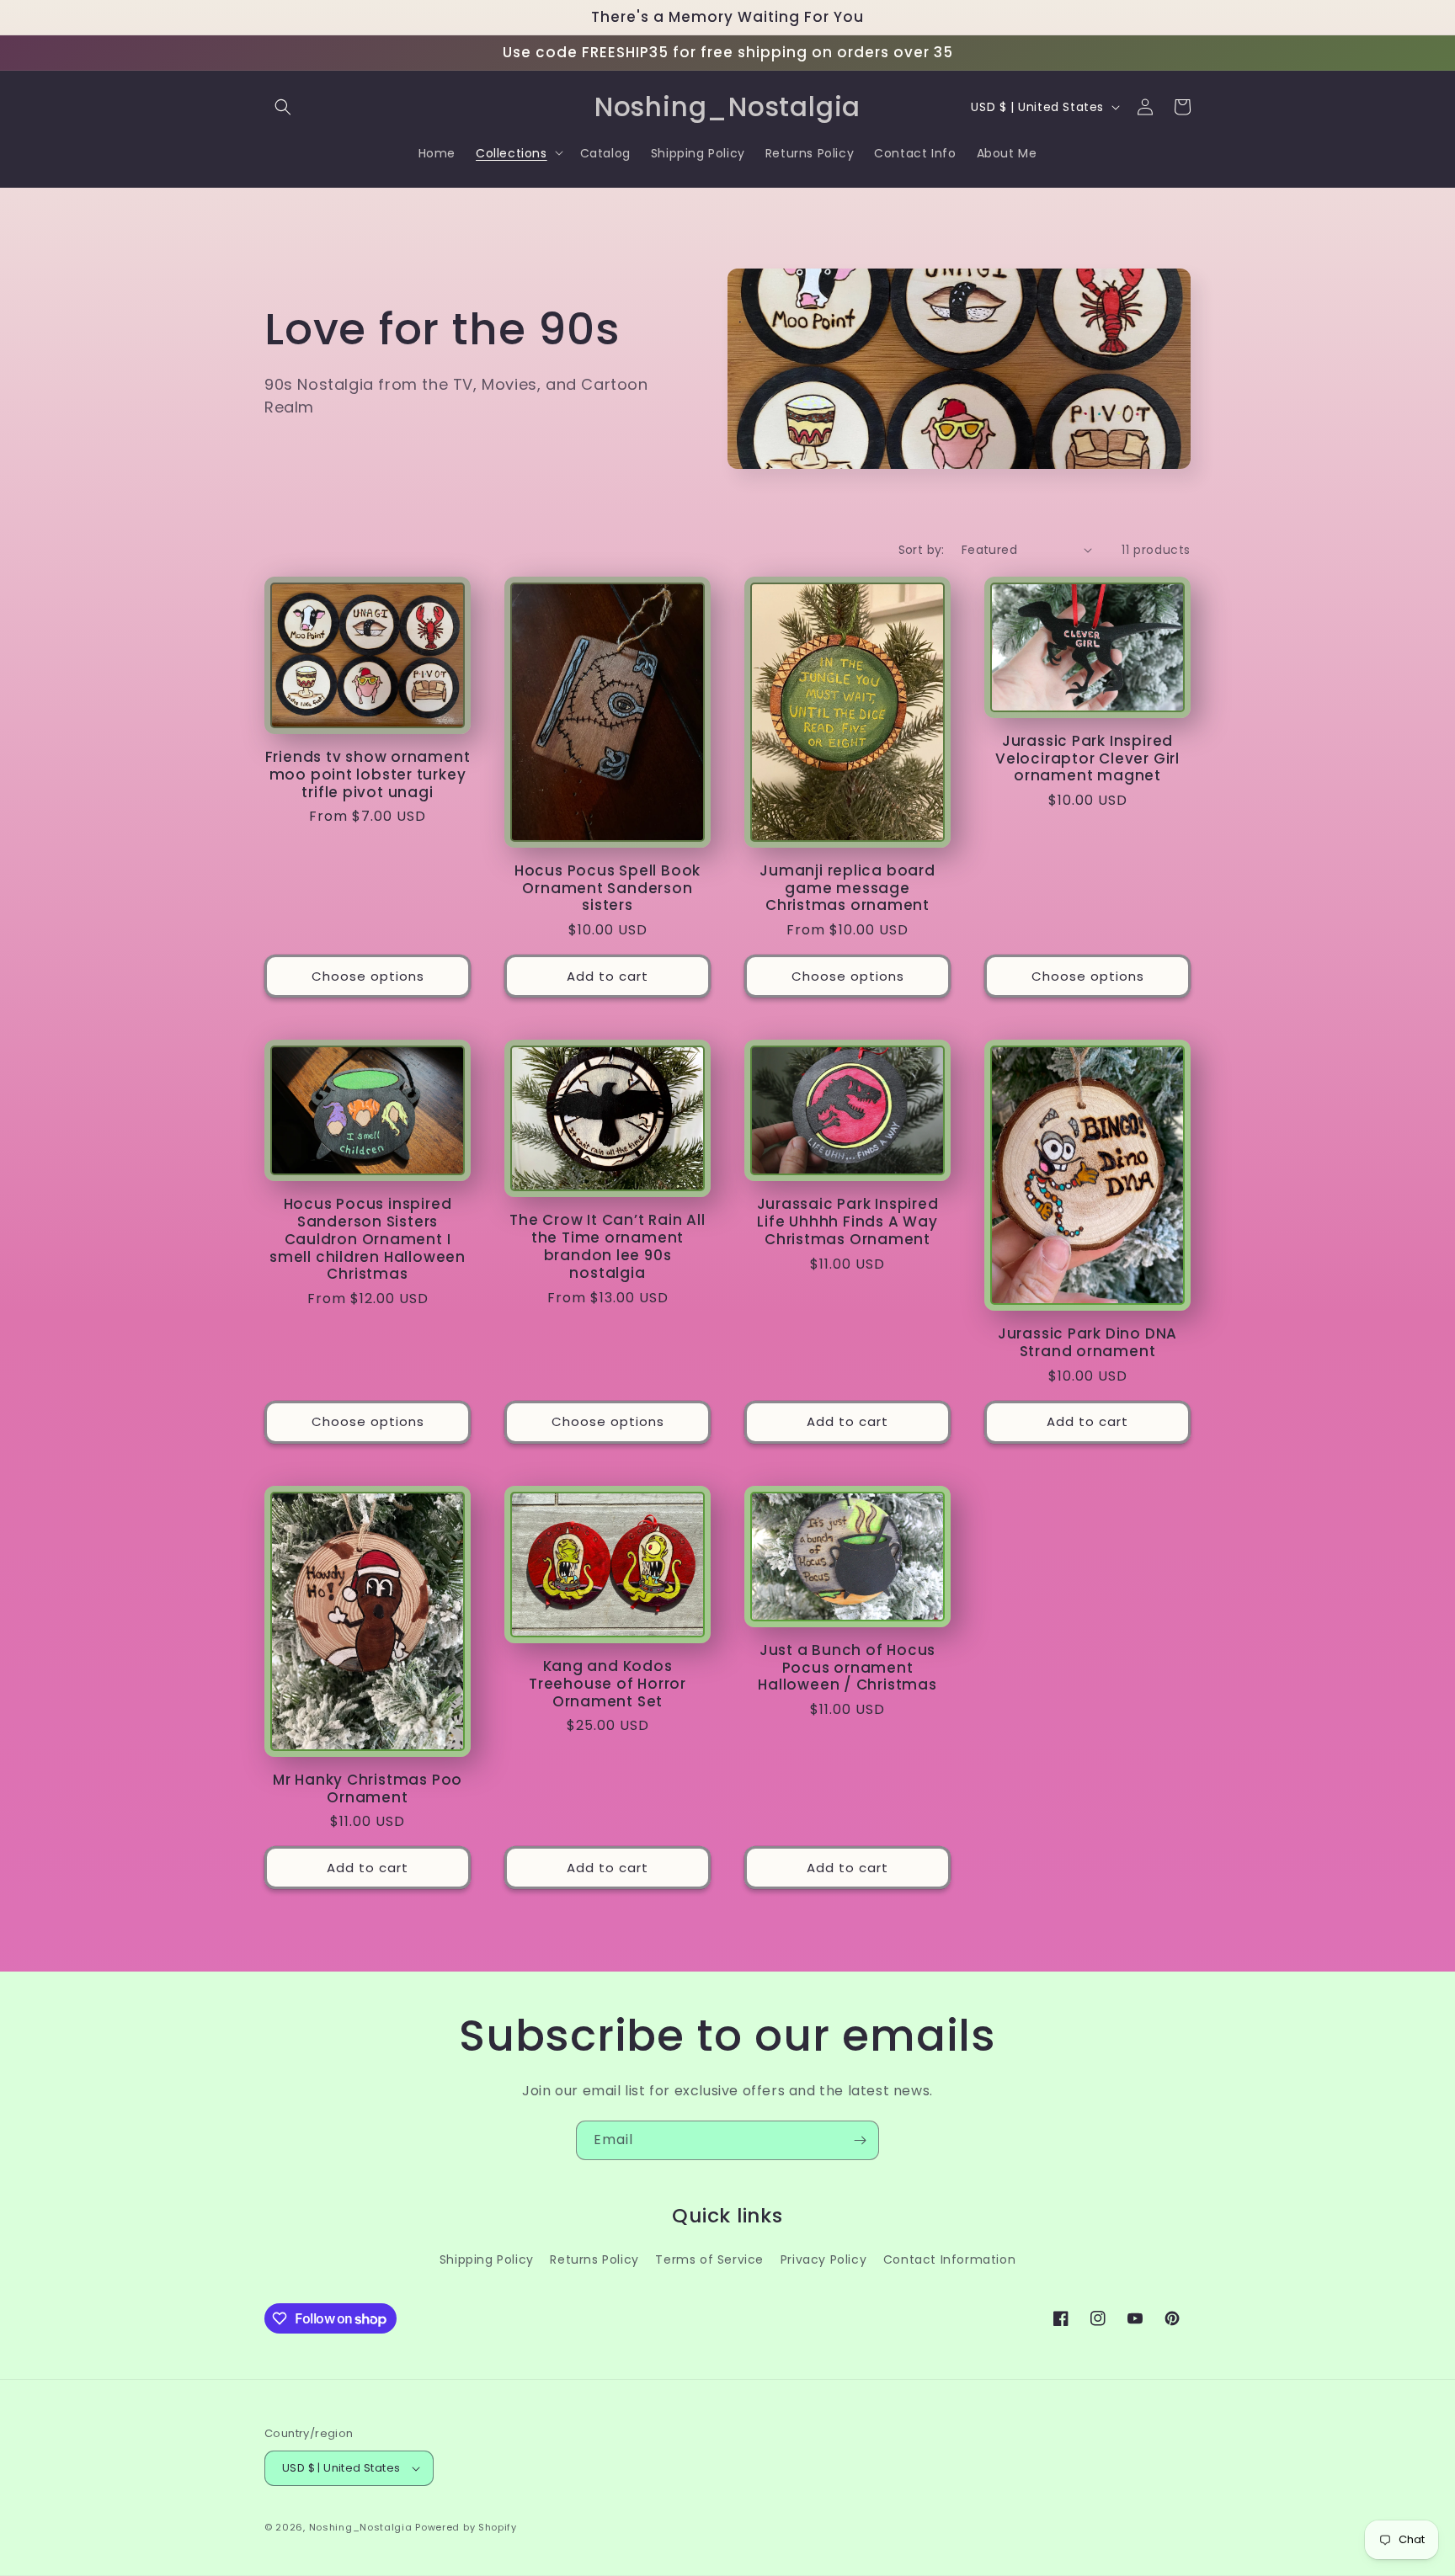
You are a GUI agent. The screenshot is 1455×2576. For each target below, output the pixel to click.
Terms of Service (709, 2259)
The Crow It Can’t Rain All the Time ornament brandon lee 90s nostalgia (607, 1246)
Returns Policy (594, 2259)
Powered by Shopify (466, 2527)
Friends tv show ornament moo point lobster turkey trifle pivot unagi (368, 774)
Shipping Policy (487, 2259)
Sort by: (922, 550)
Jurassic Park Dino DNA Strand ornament (1087, 1343)
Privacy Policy (823, 2259)
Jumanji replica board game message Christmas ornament (847, 888)
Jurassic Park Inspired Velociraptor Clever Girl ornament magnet (1087, 758)
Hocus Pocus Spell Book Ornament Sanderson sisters (608, 888)
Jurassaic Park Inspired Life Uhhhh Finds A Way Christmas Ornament (848, 1221)
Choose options (368, 976)
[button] (283, 107)
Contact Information (949, 2259)
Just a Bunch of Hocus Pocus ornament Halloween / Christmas (847, 1668)
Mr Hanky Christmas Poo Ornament (368, 1789)
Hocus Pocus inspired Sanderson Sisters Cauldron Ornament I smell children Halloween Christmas (368, 1239)
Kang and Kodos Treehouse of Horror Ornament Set (608, 1684)
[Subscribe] (860, 2140)
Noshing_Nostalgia (361, 2527)
